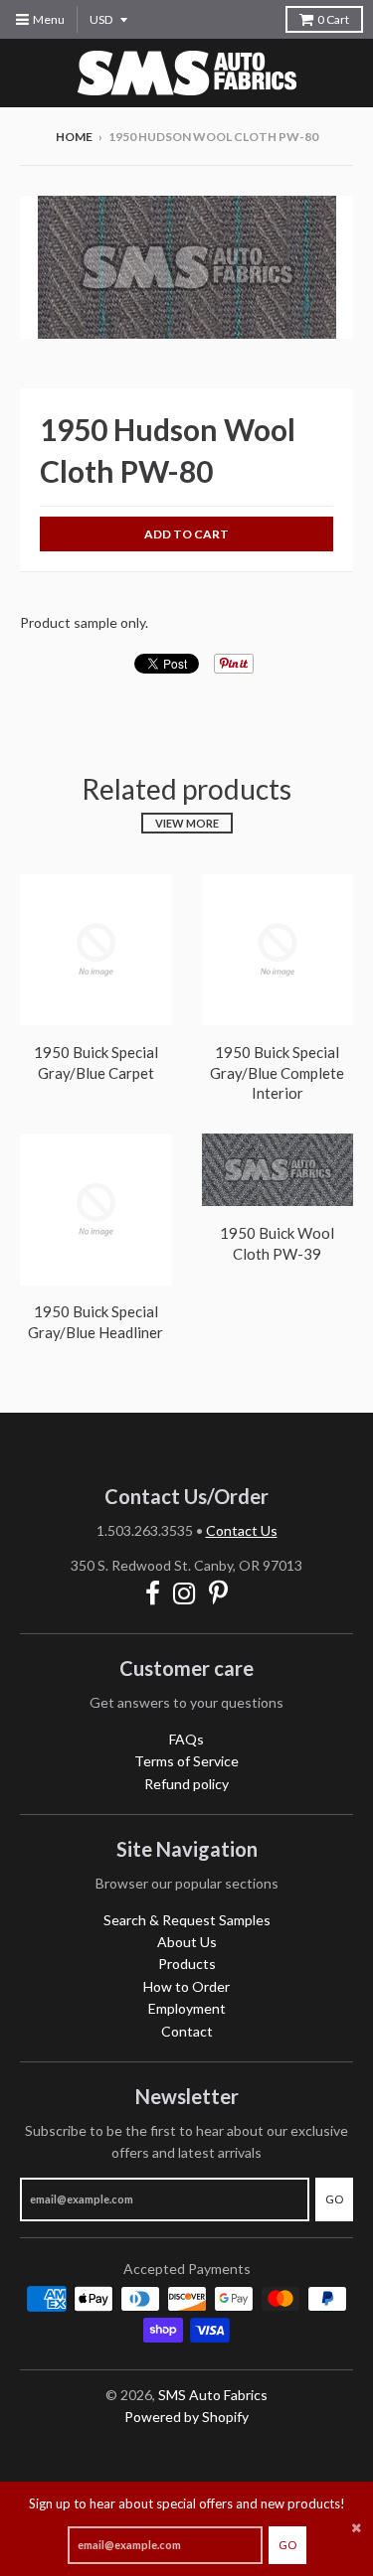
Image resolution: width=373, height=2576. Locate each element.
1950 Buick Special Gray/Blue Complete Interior (277, 1073)
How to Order (186, 1986)
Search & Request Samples (187, 1920)
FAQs (186, 1739)
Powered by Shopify (186, 2417)
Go (287, 2545)
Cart (333, 19)
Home (74, 137)
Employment (187, 2008)
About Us (187, 1942)
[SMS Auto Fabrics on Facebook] (153, 1593)
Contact (187, 2031)
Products (187, 1964)
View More (187, 823)
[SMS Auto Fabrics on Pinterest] (218, 1593)
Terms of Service (186, 1761)
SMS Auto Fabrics (213, 2395)
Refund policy (186, 1784)
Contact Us (242, 1530)
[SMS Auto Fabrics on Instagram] (185, 1593)
